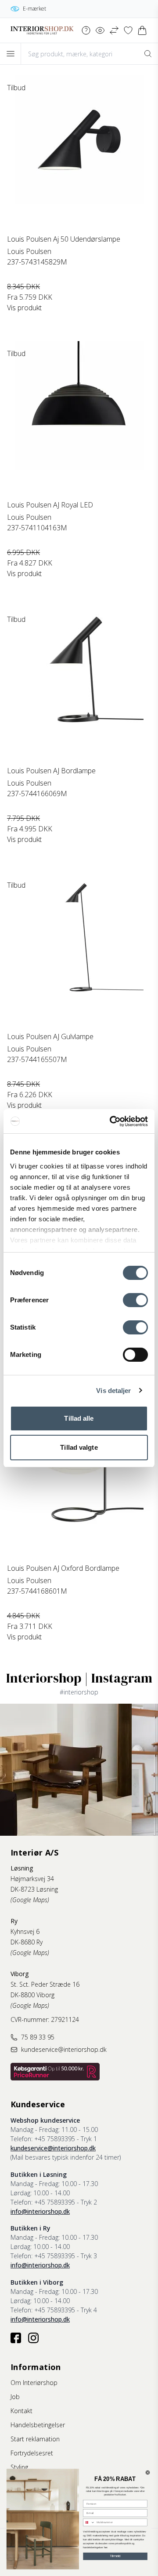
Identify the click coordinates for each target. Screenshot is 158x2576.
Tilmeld (115, 2556)
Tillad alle (79, 1418)
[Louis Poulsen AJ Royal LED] (79, 420)
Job (15, 2397)
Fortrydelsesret (32, 2453)
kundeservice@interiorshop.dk (53, 2148)
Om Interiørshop (34, 2383)
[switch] (135, 1300)
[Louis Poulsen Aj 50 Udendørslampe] (79, 154)
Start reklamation (35, 2439)
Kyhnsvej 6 (25, 1931)
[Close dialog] (148, 2473)
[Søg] (148, 54)
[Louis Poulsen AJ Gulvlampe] (79, 952)
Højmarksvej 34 (32, 1879)
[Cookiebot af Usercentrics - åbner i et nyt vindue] (111, 1121)
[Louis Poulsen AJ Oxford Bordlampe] (79, 1484)
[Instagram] (33, 2338)
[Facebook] (16, 2338)
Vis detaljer (113, 1391)
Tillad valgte (79, 1447)
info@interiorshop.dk (40, 2211)
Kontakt (22, 2411)
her (106, 2547)
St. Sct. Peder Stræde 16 (45, 1984)
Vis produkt (24, 308)
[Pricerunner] (55, 2072)
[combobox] (89, 2522)
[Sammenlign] (114, 30)
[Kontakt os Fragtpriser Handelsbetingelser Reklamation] (86, 30)
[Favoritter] (128, 30)
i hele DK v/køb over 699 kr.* (74, 9)
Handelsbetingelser (38, 2425)
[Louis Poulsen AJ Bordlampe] (79, 686)
